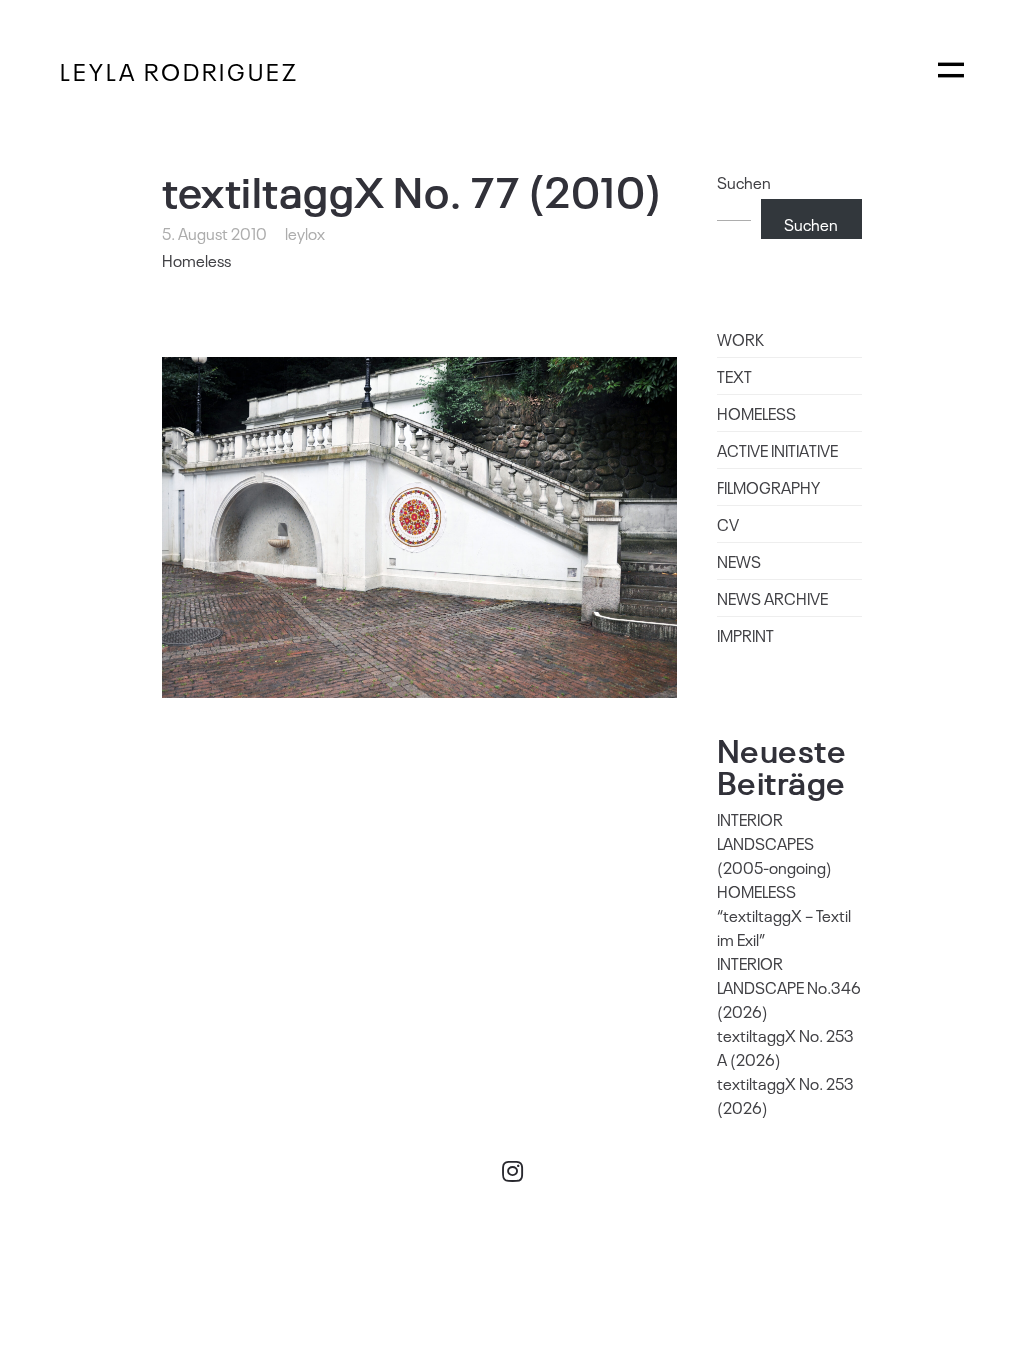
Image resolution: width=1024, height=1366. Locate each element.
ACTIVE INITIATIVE (777, 450)
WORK (740, 339)
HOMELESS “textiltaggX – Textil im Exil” (784, 915)
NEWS (739, 561)
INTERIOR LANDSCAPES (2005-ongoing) (774, 843)
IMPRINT (745, 635)
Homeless (196, 260)
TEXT (734, 376)
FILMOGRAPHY (768, 487)
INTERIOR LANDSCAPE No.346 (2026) (789, 987)
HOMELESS (756, 413)
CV (728, 524)
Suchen (744, 182)
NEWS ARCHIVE (772, 598)
